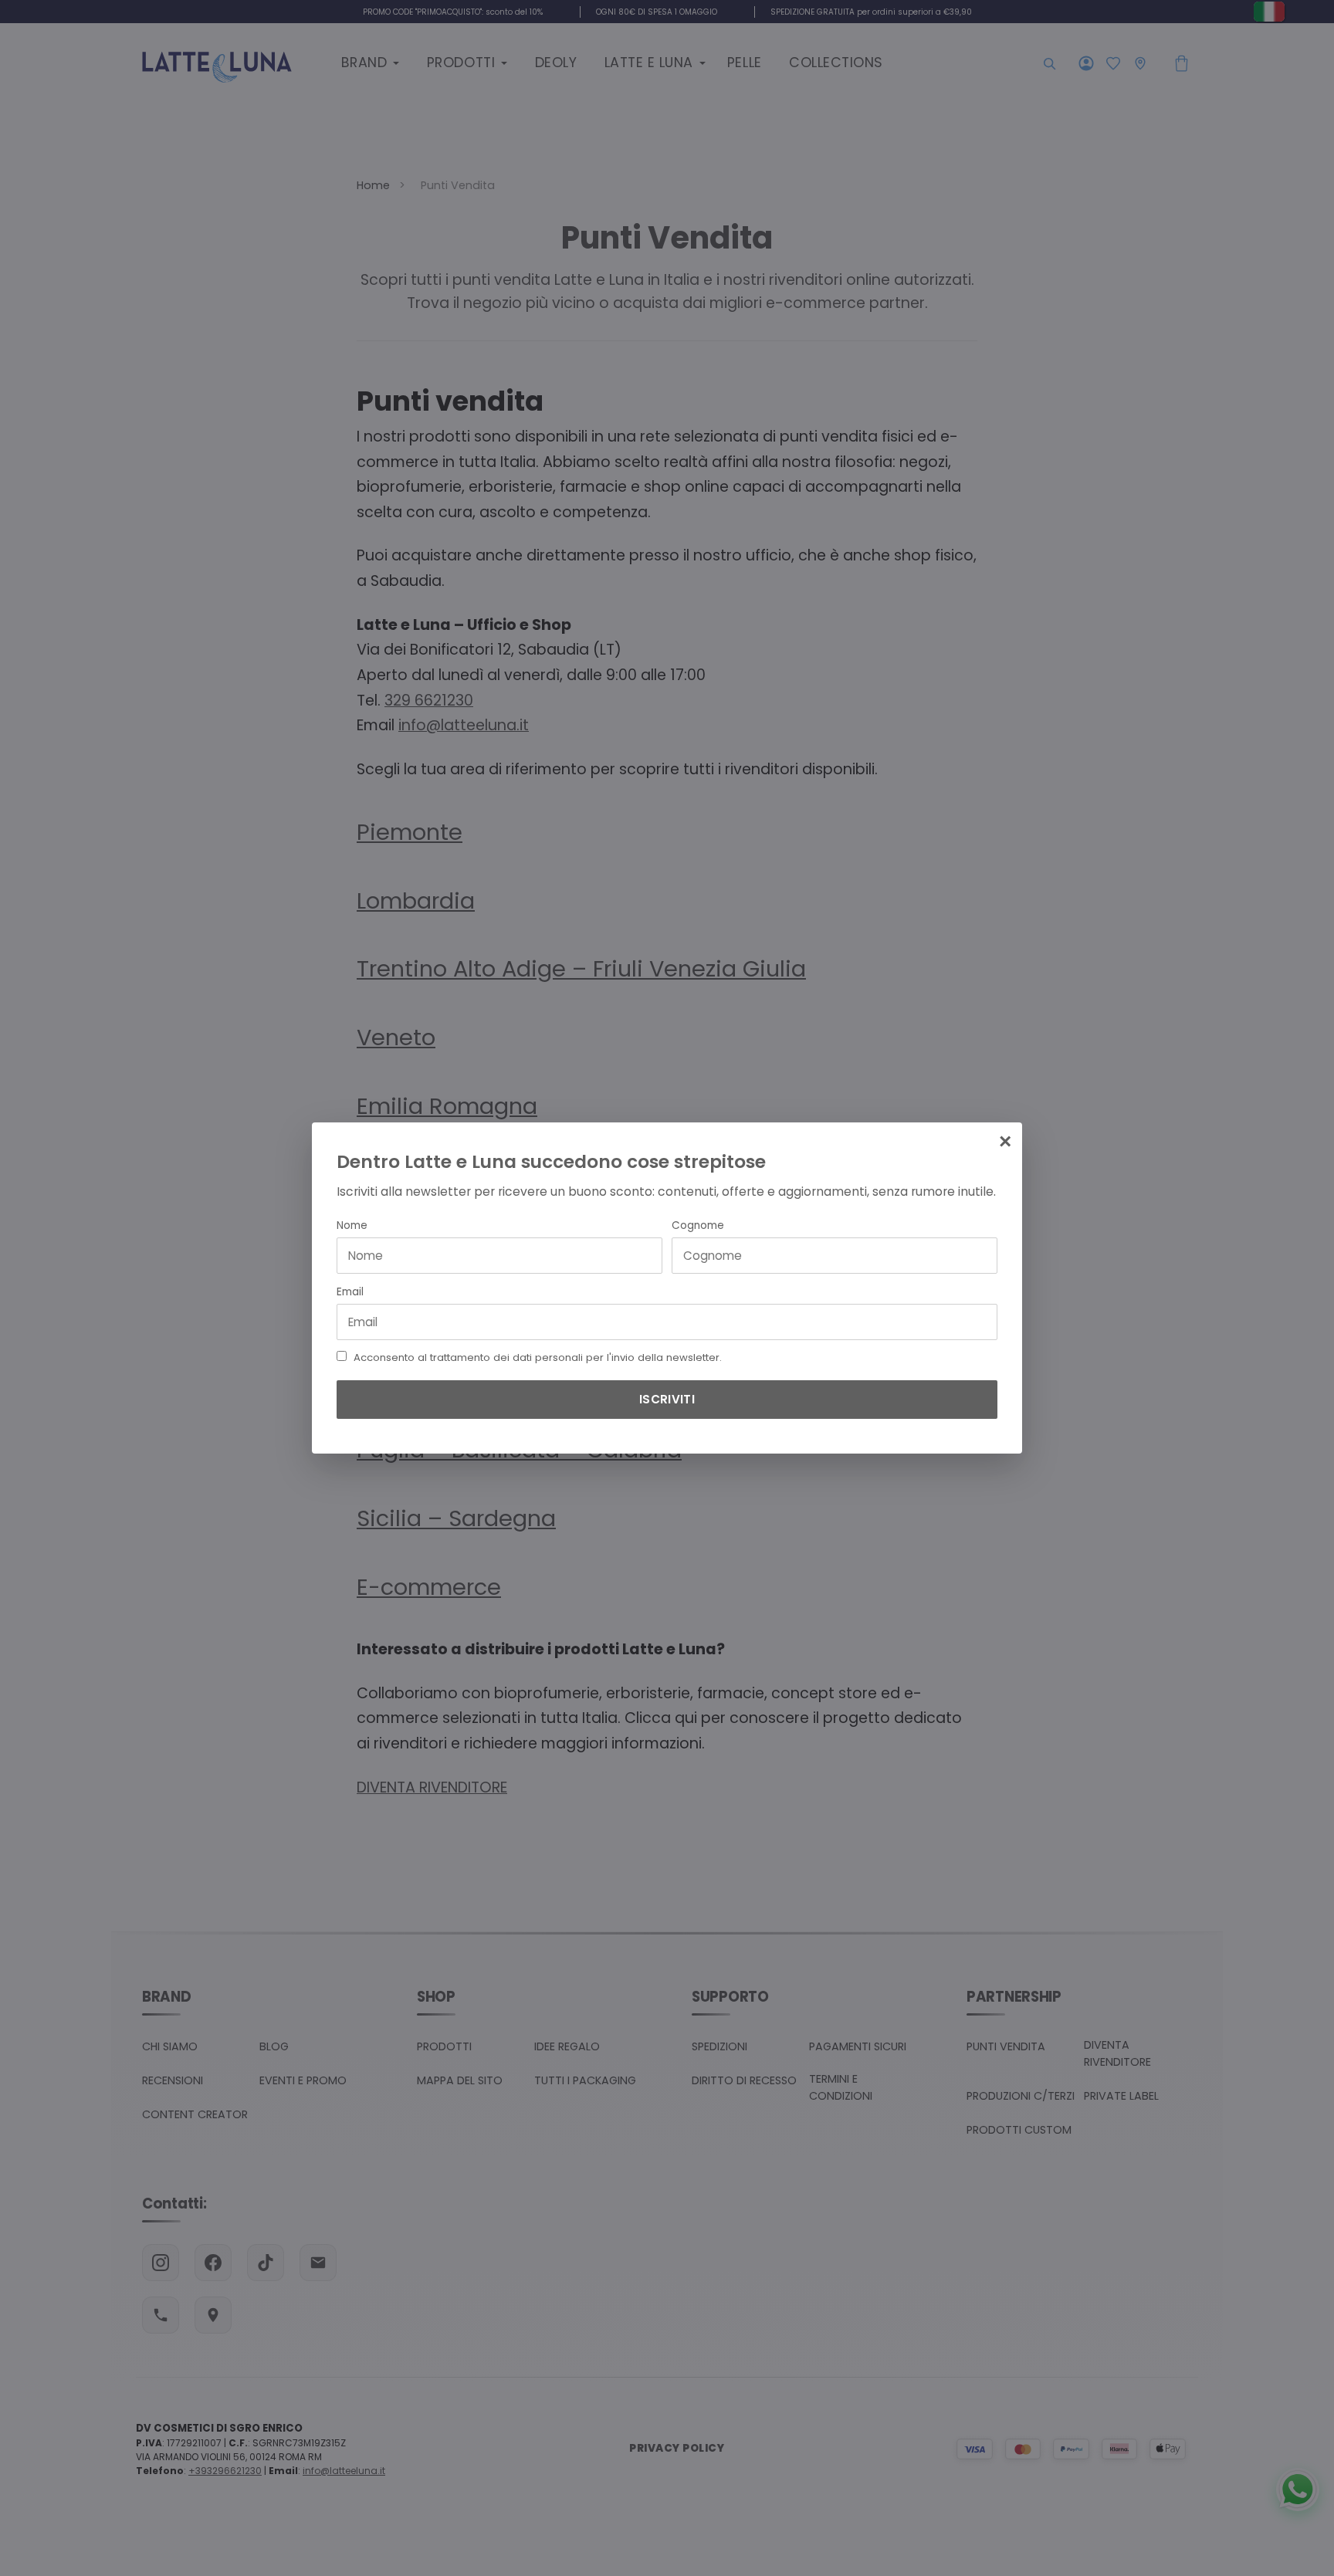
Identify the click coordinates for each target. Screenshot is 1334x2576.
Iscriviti (667, 1399)
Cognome (698, 1225)
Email (350, 1292)
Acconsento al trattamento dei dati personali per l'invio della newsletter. (538, 1358)
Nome (352, 1225)
